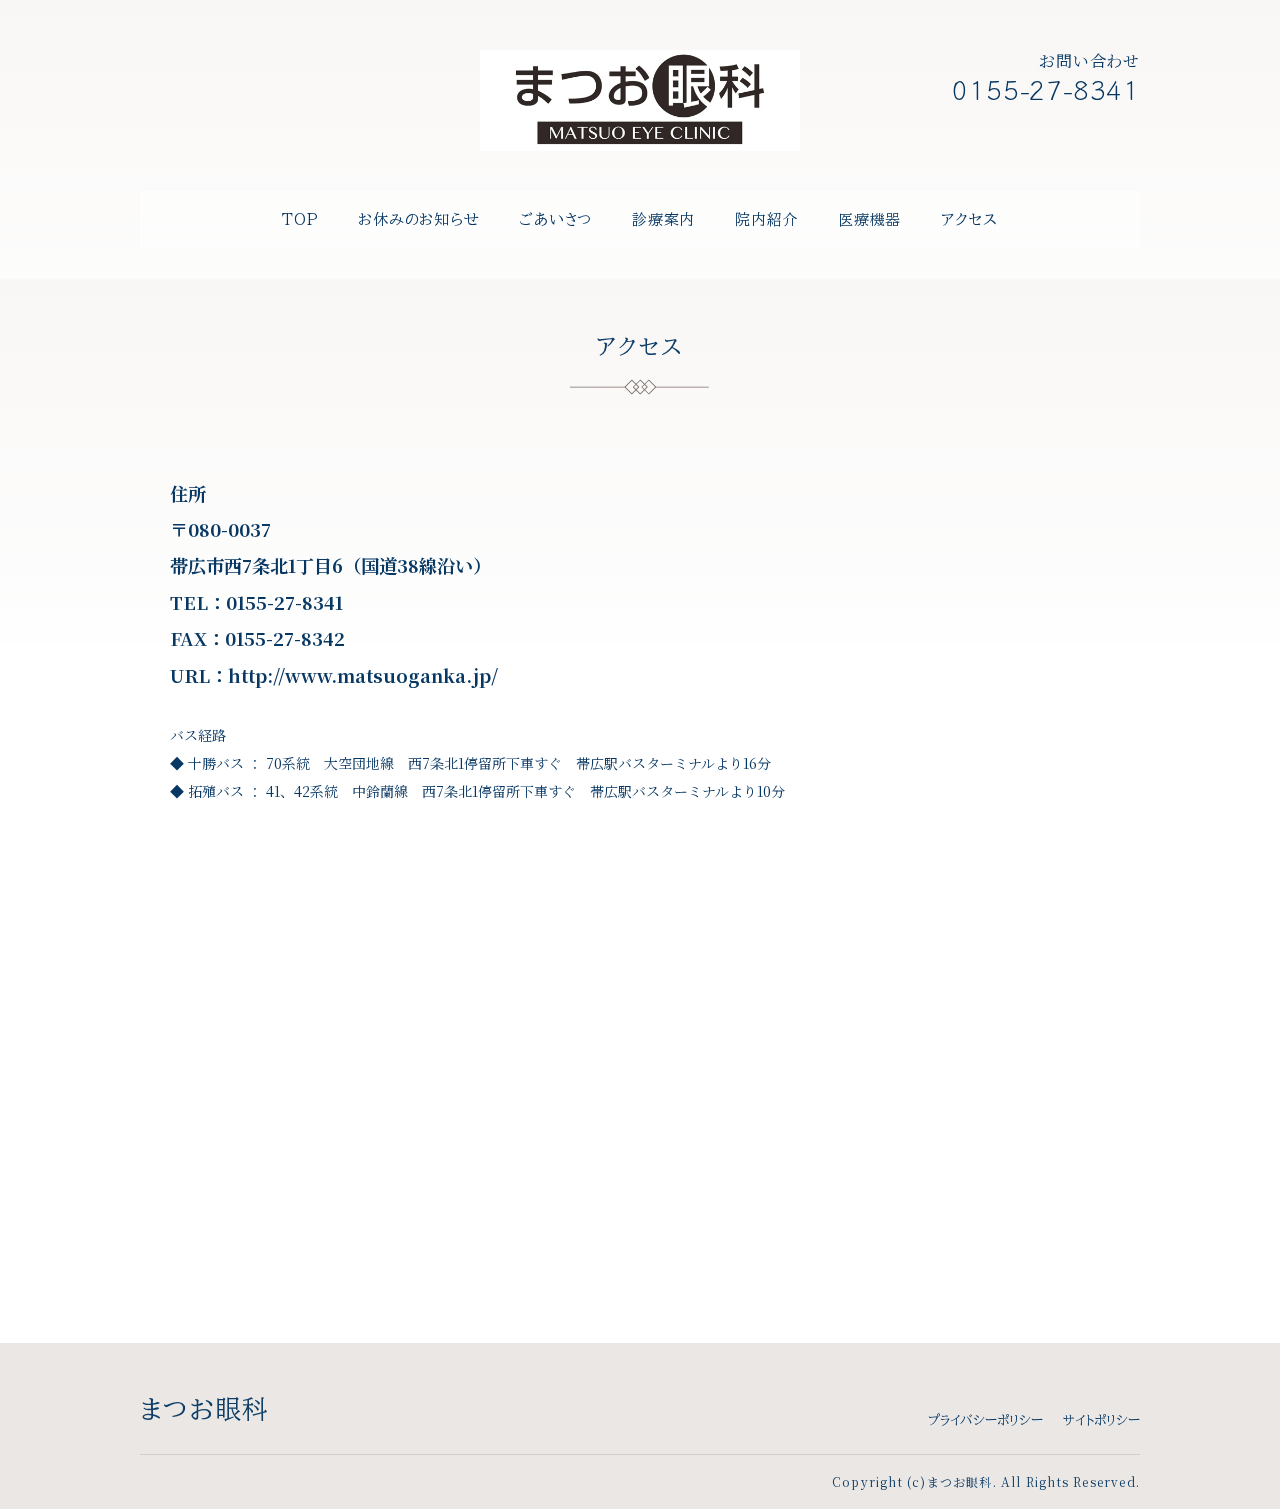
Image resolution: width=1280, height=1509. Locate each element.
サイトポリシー (1101, 1420)
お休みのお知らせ (418, 219)
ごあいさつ (555, 219)
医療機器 (869, 219)
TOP (300, 219)
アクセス (969, 219)
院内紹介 (766, 219)
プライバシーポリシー (985, 1420)
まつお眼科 (205, 1409)
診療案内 (663, 219)
